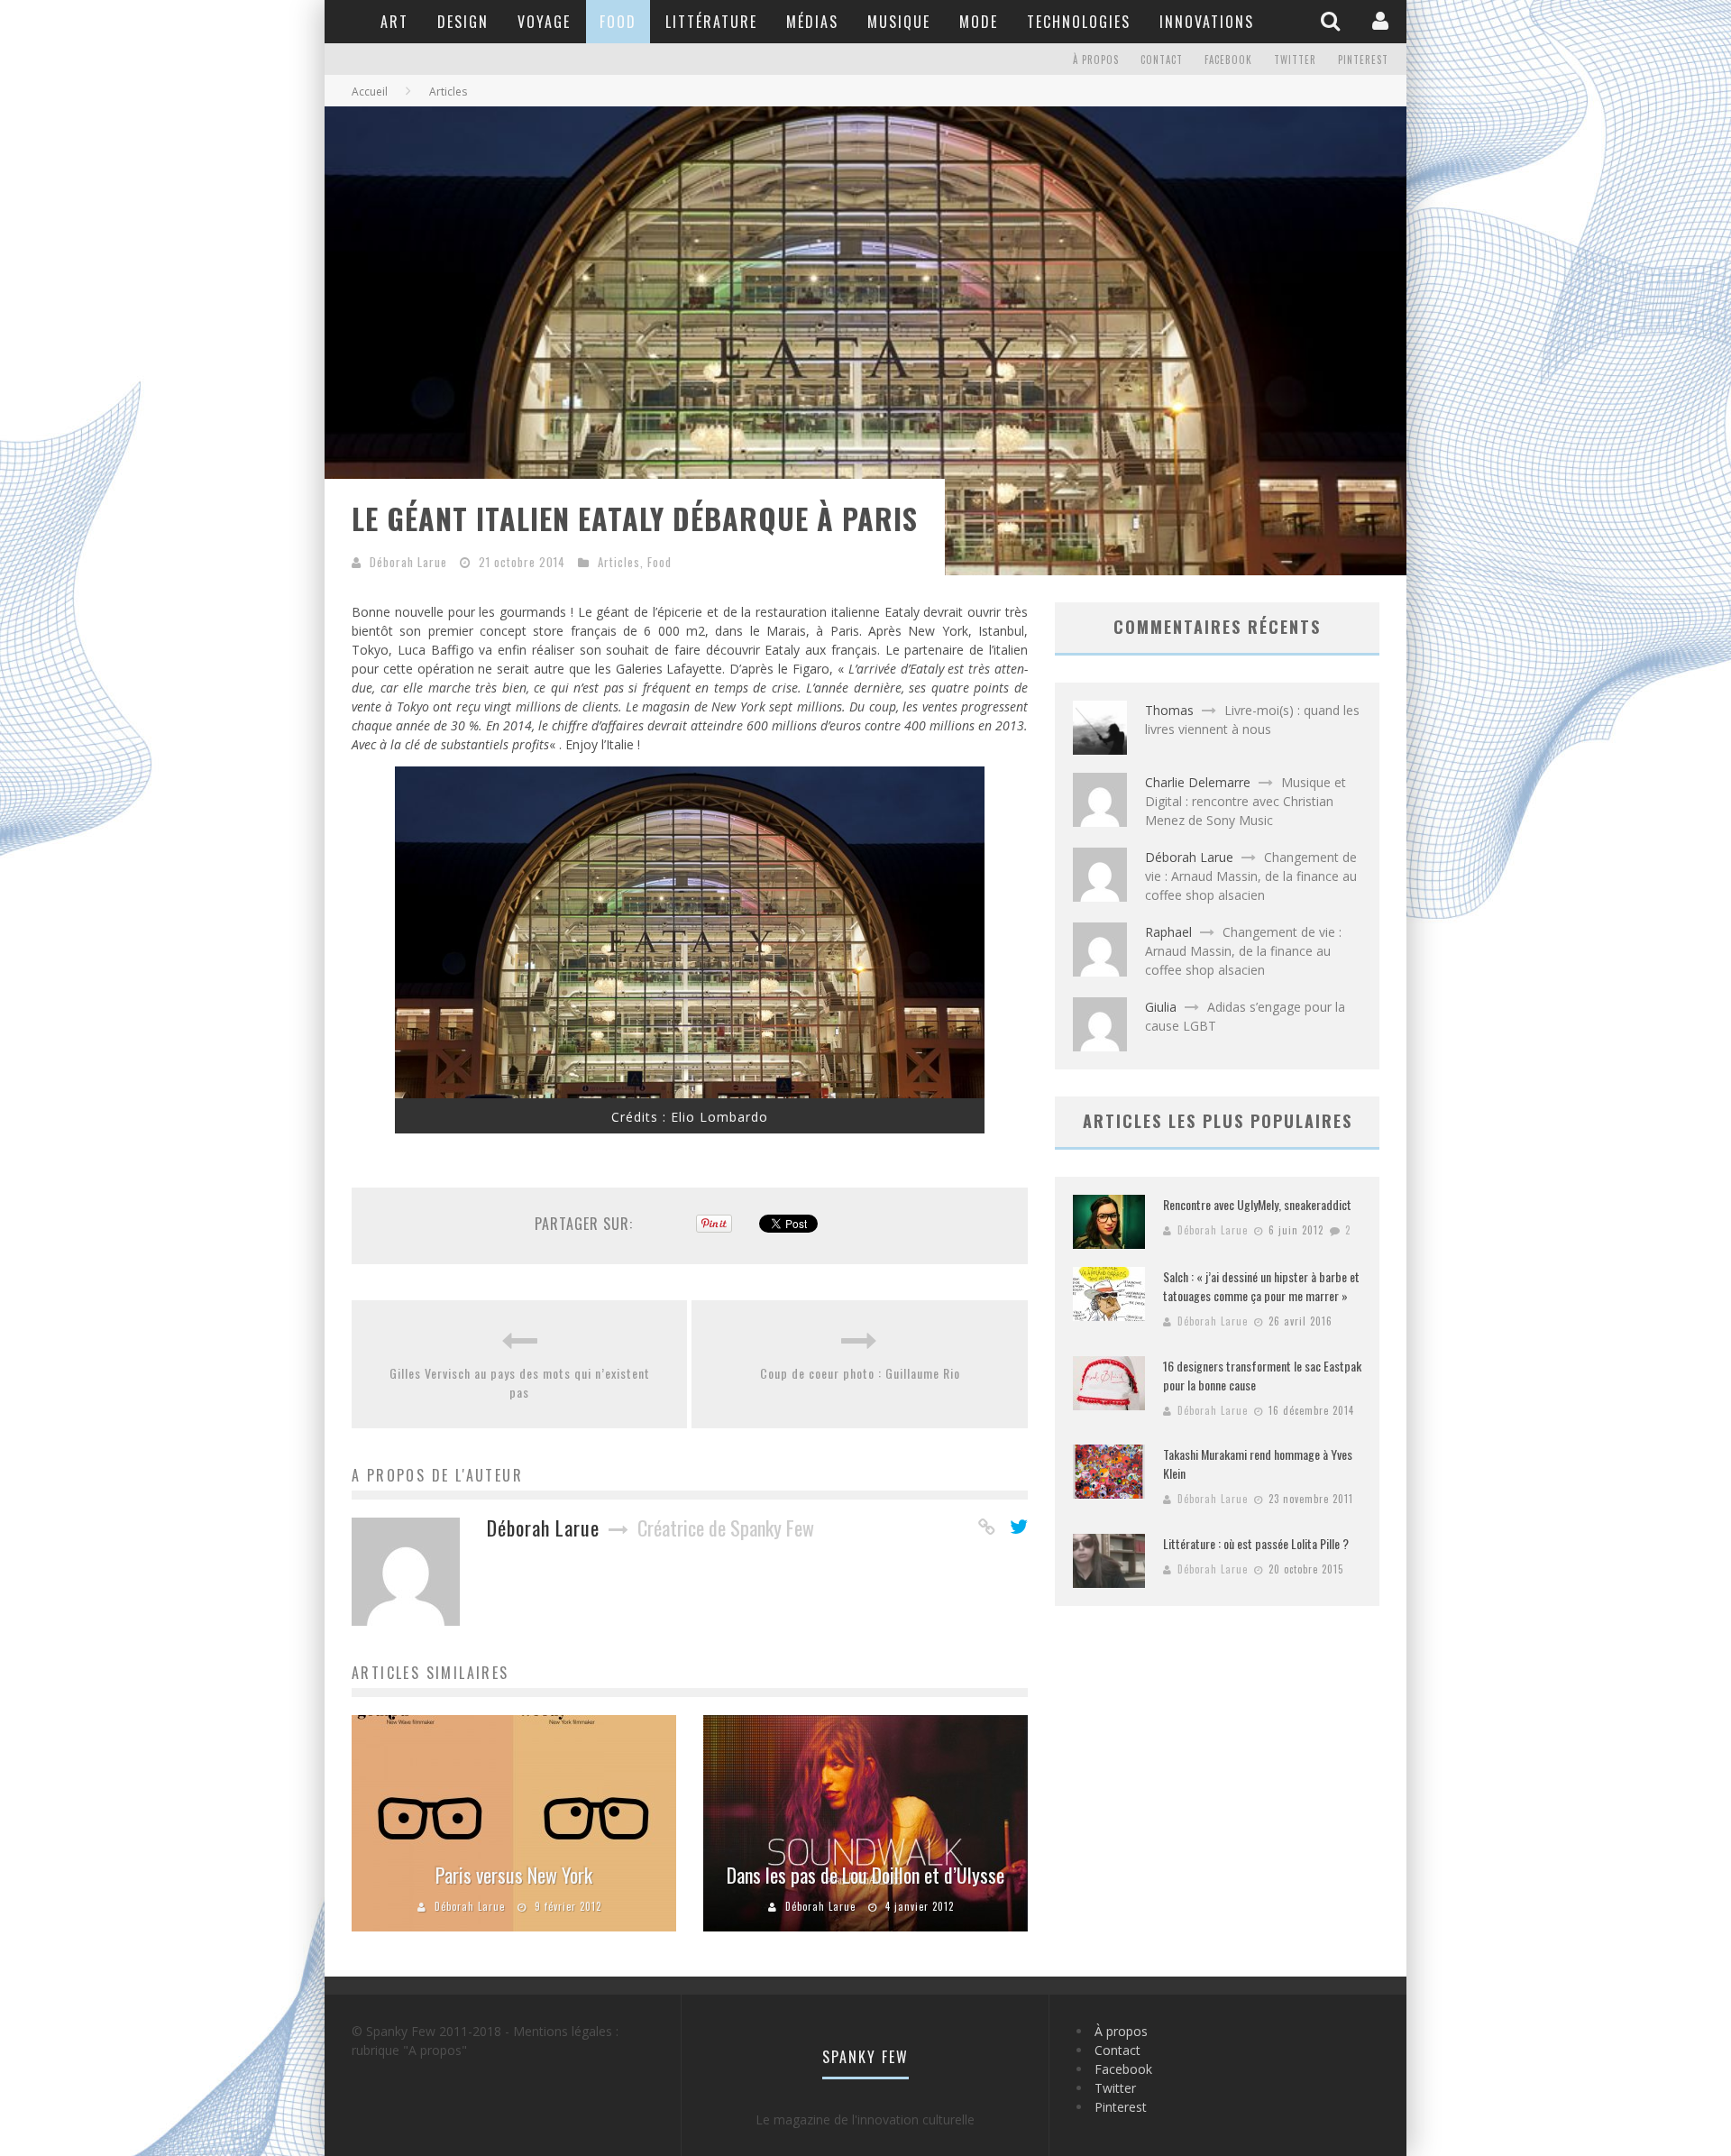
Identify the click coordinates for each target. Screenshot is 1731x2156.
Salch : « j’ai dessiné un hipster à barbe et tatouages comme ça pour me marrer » (1261, 1286)
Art (394, 22)
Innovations (1207, 22)
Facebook (1228, 60)
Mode (979, 22)
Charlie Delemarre (1198, 782)
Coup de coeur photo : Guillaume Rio (860, 1373)
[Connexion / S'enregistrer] (1383, 21)
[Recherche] (1333, 21)
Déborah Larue (408, 562)
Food (618, 22)
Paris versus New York (514, 1875)
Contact (1162, 60)
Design (463, 22)
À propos (1096, 60)
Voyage (544, 22)
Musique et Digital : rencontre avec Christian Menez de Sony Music (1246, 801)
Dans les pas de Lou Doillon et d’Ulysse (865, 1875)
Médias (812, 22)
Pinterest (1363, 60)
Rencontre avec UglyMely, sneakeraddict (1257, 1204)
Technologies (1079, 22)
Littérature (711, 22)
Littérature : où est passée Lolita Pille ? (1256, 1543)
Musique (899, 22)
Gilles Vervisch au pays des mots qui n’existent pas (520, 1382)
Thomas (1169, 710)
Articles (619, 562)
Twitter (1295, 60)
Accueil (370, 92)
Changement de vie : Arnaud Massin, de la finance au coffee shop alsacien (1251, 876)
